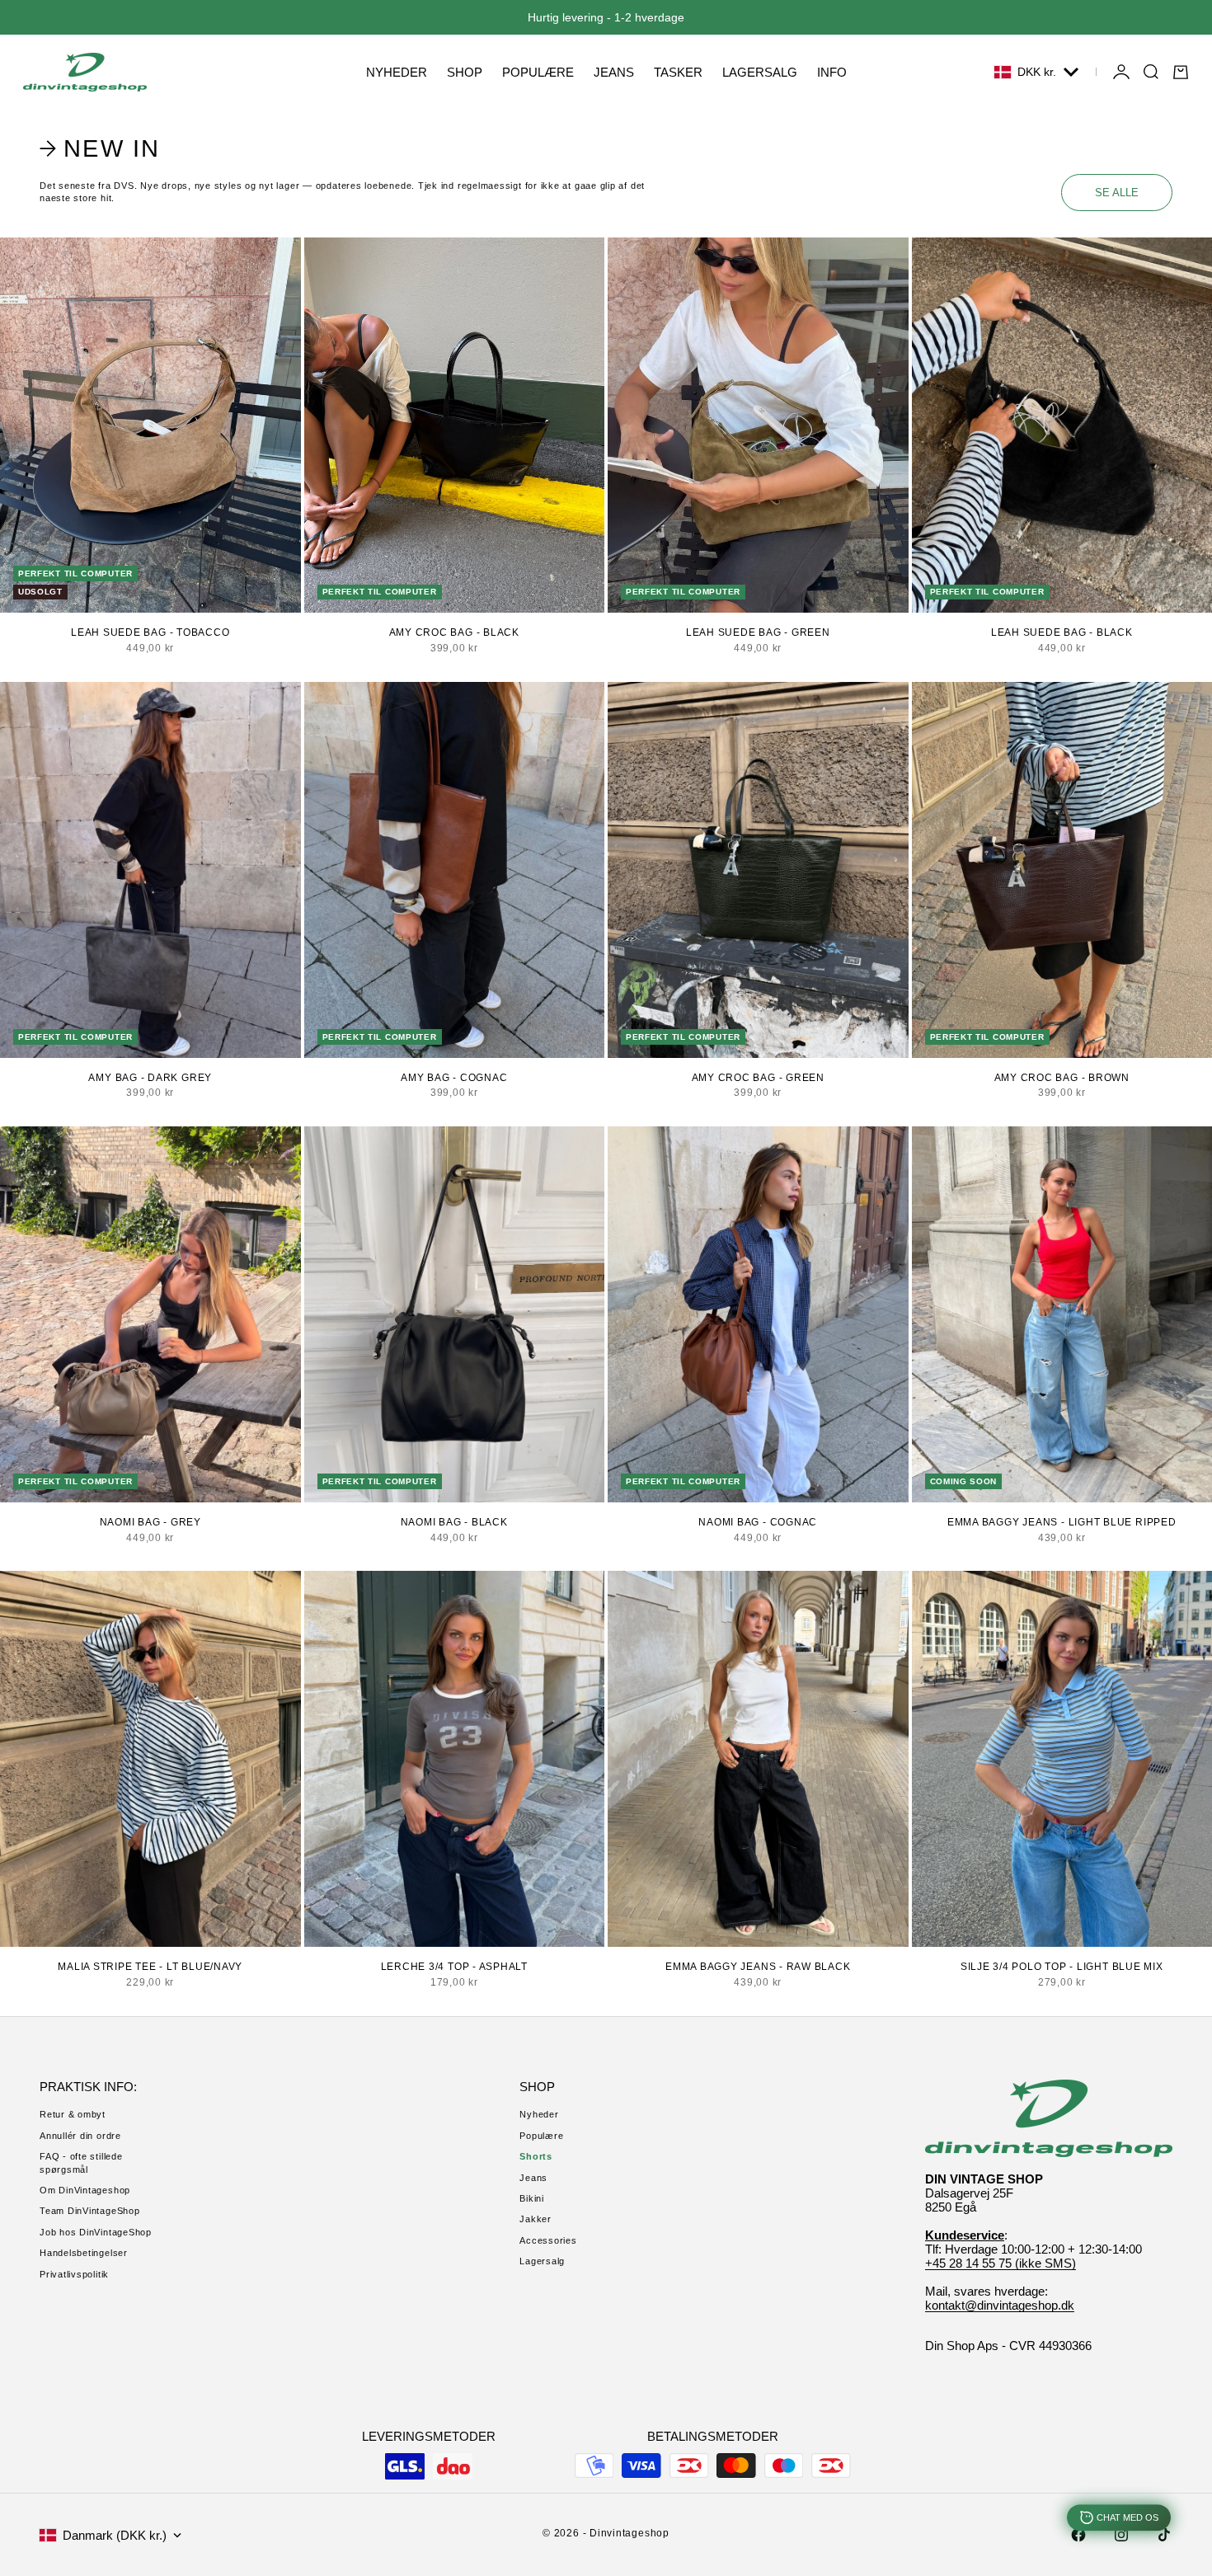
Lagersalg (542, 2261)
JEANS (614, 72)
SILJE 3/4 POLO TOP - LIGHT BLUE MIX (1062, 1967)
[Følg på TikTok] (1164, 2535)
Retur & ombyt (73, 2114)
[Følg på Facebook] (1078, 2535)
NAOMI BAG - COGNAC (758, 1522)
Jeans (533, 2178)
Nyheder (539, 2114)
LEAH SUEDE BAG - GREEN (758, 632)
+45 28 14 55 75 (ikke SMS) (1001, 2263)
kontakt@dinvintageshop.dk (1000, 2305)
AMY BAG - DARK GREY (150, 1078)
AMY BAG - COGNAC (454, 1078)
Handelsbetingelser (84, 2253)
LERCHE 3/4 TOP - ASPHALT (454, 1967)
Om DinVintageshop (85, 2190)
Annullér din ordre (80, 2136)
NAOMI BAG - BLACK (454, 1522)
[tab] (102, 148)
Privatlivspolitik (74, 2274)
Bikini (532, 2198)
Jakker (536, 2219)
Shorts (536, 2156)
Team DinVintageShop (90, 2211)
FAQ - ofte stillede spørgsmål (81, 2162)
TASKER (678, 72)
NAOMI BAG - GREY (150, 1522)
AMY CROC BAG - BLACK (454, 632)
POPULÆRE (538, 72)
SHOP (465, 72)
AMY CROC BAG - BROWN (1062, 1078)
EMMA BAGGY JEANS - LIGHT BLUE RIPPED (1062, 1522)
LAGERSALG (760, 72)
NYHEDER (397, 72)
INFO (832, 72)
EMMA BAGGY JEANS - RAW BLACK (758, 1967)
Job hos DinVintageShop (96, 2232)
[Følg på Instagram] (1121, 2535)
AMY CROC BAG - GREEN (758, 1078)
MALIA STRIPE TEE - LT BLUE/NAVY (150, 1967)
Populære (541, 2136)
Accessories (548, 2240)
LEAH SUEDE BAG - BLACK (1062, 632)
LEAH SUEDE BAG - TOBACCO (150, 632)
